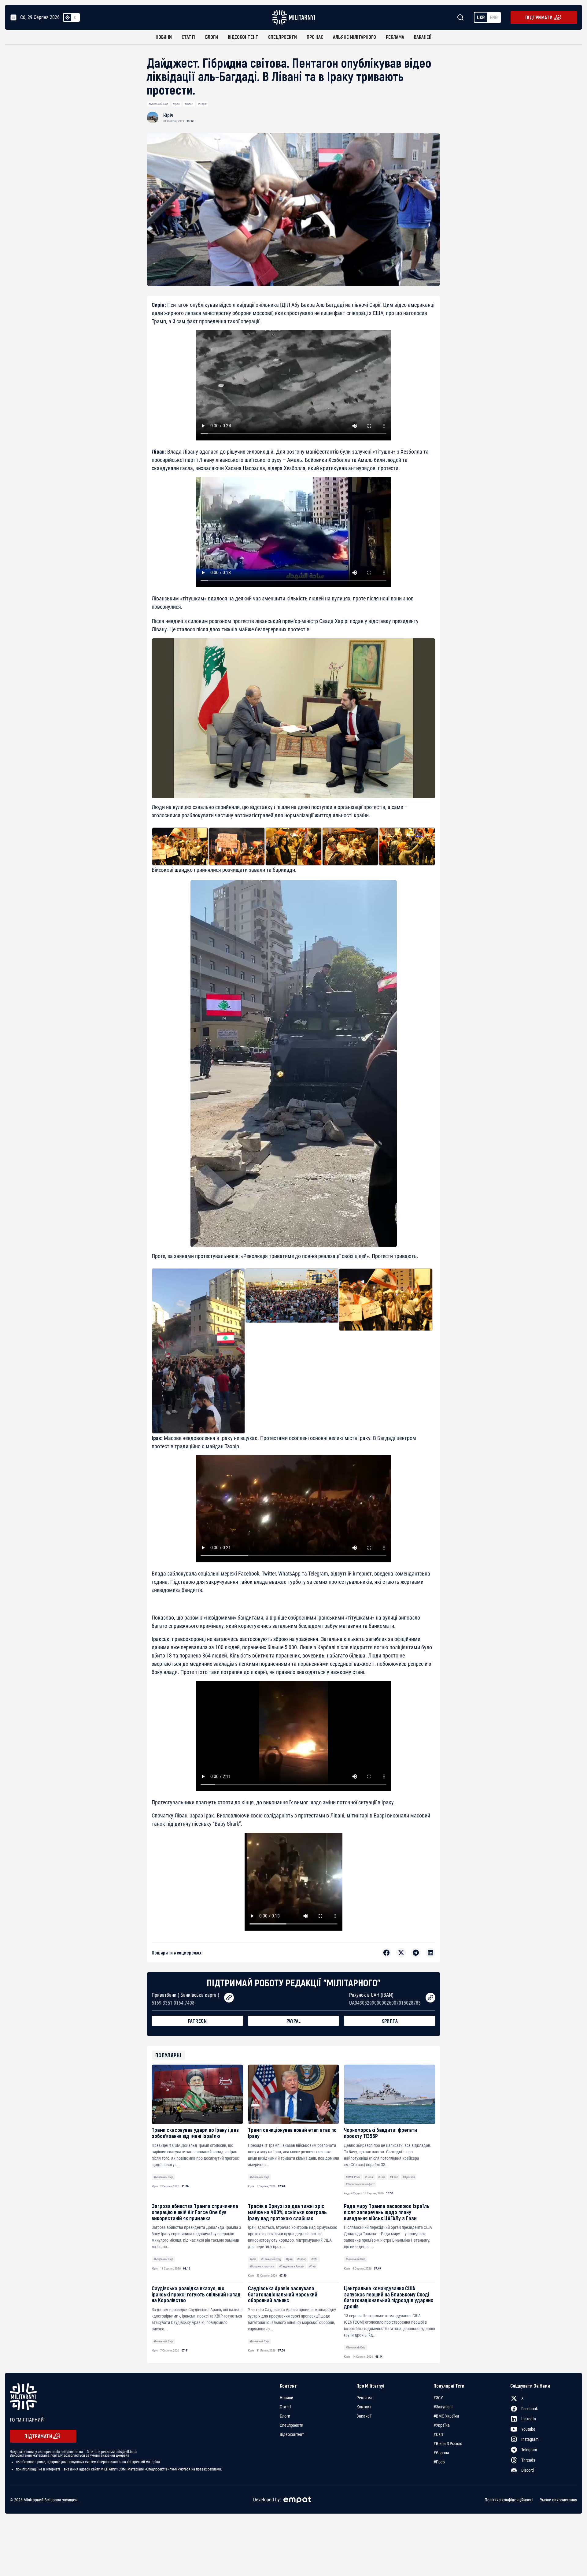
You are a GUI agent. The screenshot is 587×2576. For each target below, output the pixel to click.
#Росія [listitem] (439, 2462)
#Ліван (189, 104)
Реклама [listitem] (364, 2398)
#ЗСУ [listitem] (438, 2398)
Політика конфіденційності (509, 2500)
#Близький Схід (158, 104)
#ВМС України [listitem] (446, 2416)
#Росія (369, 2177)
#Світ (382, 2177)
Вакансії (423, 37)
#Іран (289, 2259)
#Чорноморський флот (360, 2184)
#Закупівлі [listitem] (443, 2407)
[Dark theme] (75, 17)
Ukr (481, 17)
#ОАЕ (315, 2259)
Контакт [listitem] (364, 2407)
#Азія (253, 2259)
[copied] (229, 1998)
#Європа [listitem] (441, 2453)
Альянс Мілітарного (354, 37)
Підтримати (539, 17)
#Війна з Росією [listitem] (448, 2444)
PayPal (294, 2021)
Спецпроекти (282, 37)
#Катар (302, 2259)
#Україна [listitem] (442, 2425)
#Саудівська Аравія (292, 2266)
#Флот (394, 2177)
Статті (188, 37)
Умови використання (559, 2500)
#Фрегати (409, 2177)
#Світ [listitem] (438, 2434)
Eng (494, 17)
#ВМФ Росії (353, 2177)
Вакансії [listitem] (364, 2416)
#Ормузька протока (262, 2266)
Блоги (212, 37)
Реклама (395, 37)
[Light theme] (68, 17)
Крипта (390, 2021)
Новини (164, 37)
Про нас (315, 37)
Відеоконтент (243, 37)
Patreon (198, 2021)
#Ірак (176, 104)
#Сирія (202, 104)
